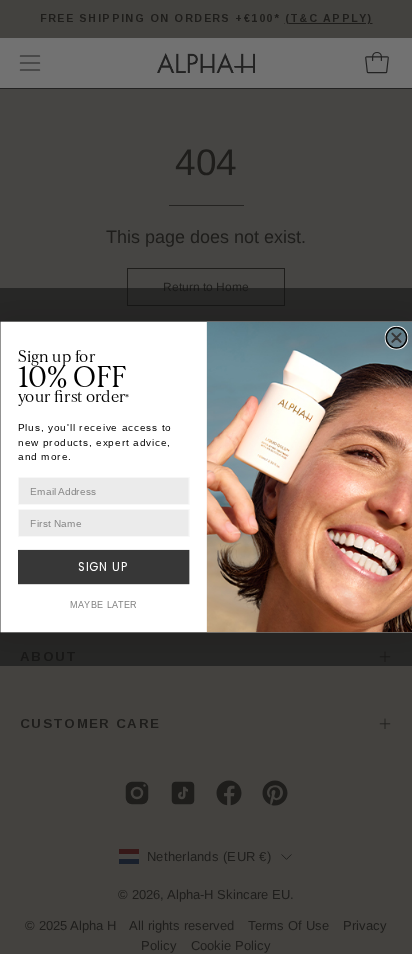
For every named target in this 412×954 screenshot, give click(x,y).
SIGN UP (103, 567)
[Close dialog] (396, 338)
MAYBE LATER (103, 604)
